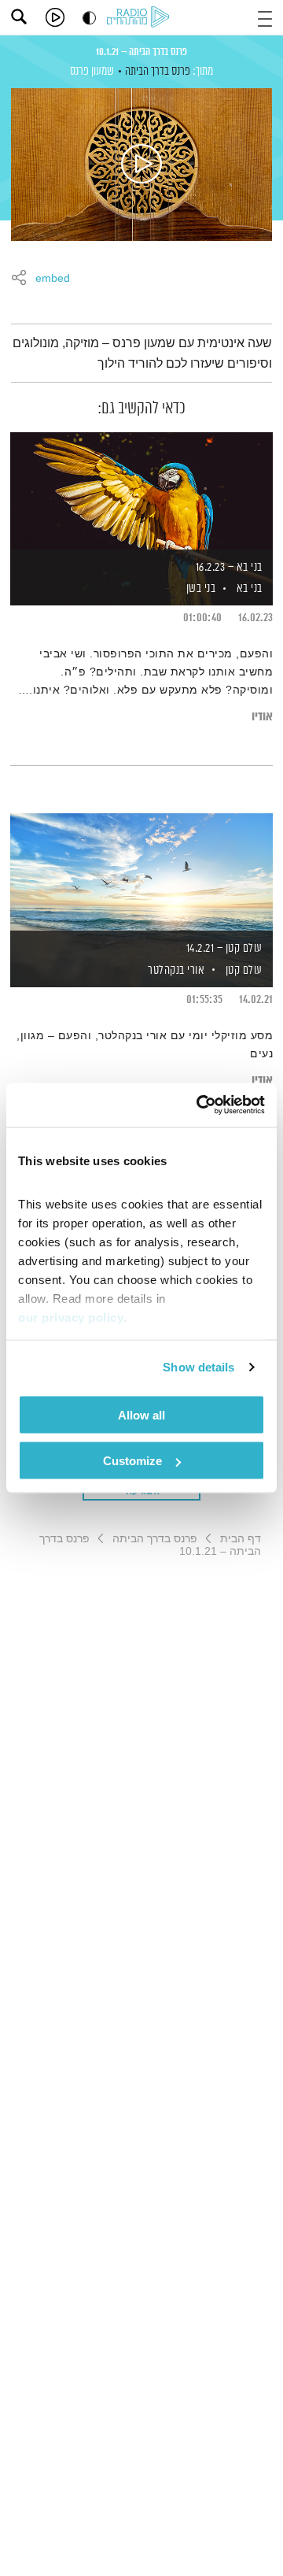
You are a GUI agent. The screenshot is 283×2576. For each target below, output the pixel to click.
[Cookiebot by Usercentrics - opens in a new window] (200, 1105)
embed (53, 279)
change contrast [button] (89, 18)
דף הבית (241, 1538)
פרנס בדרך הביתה (158, 71)
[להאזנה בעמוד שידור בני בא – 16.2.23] (141, 492)
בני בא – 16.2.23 (229, 567)
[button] (265, 17)
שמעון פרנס (92, 71)
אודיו (262, 717)
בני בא (250, 588)
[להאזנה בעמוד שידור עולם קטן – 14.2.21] (141, 873)
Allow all (141, 1414)
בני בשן (199, 588)
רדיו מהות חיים (141, 18)
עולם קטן (244, 970)
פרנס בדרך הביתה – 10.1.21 (141, 52)
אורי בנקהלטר (175, 970)
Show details (198, 1367)
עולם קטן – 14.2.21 (224, 948)
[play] (55, 17)
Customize (132, 1461)
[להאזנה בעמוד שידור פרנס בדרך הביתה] (141, 165)
